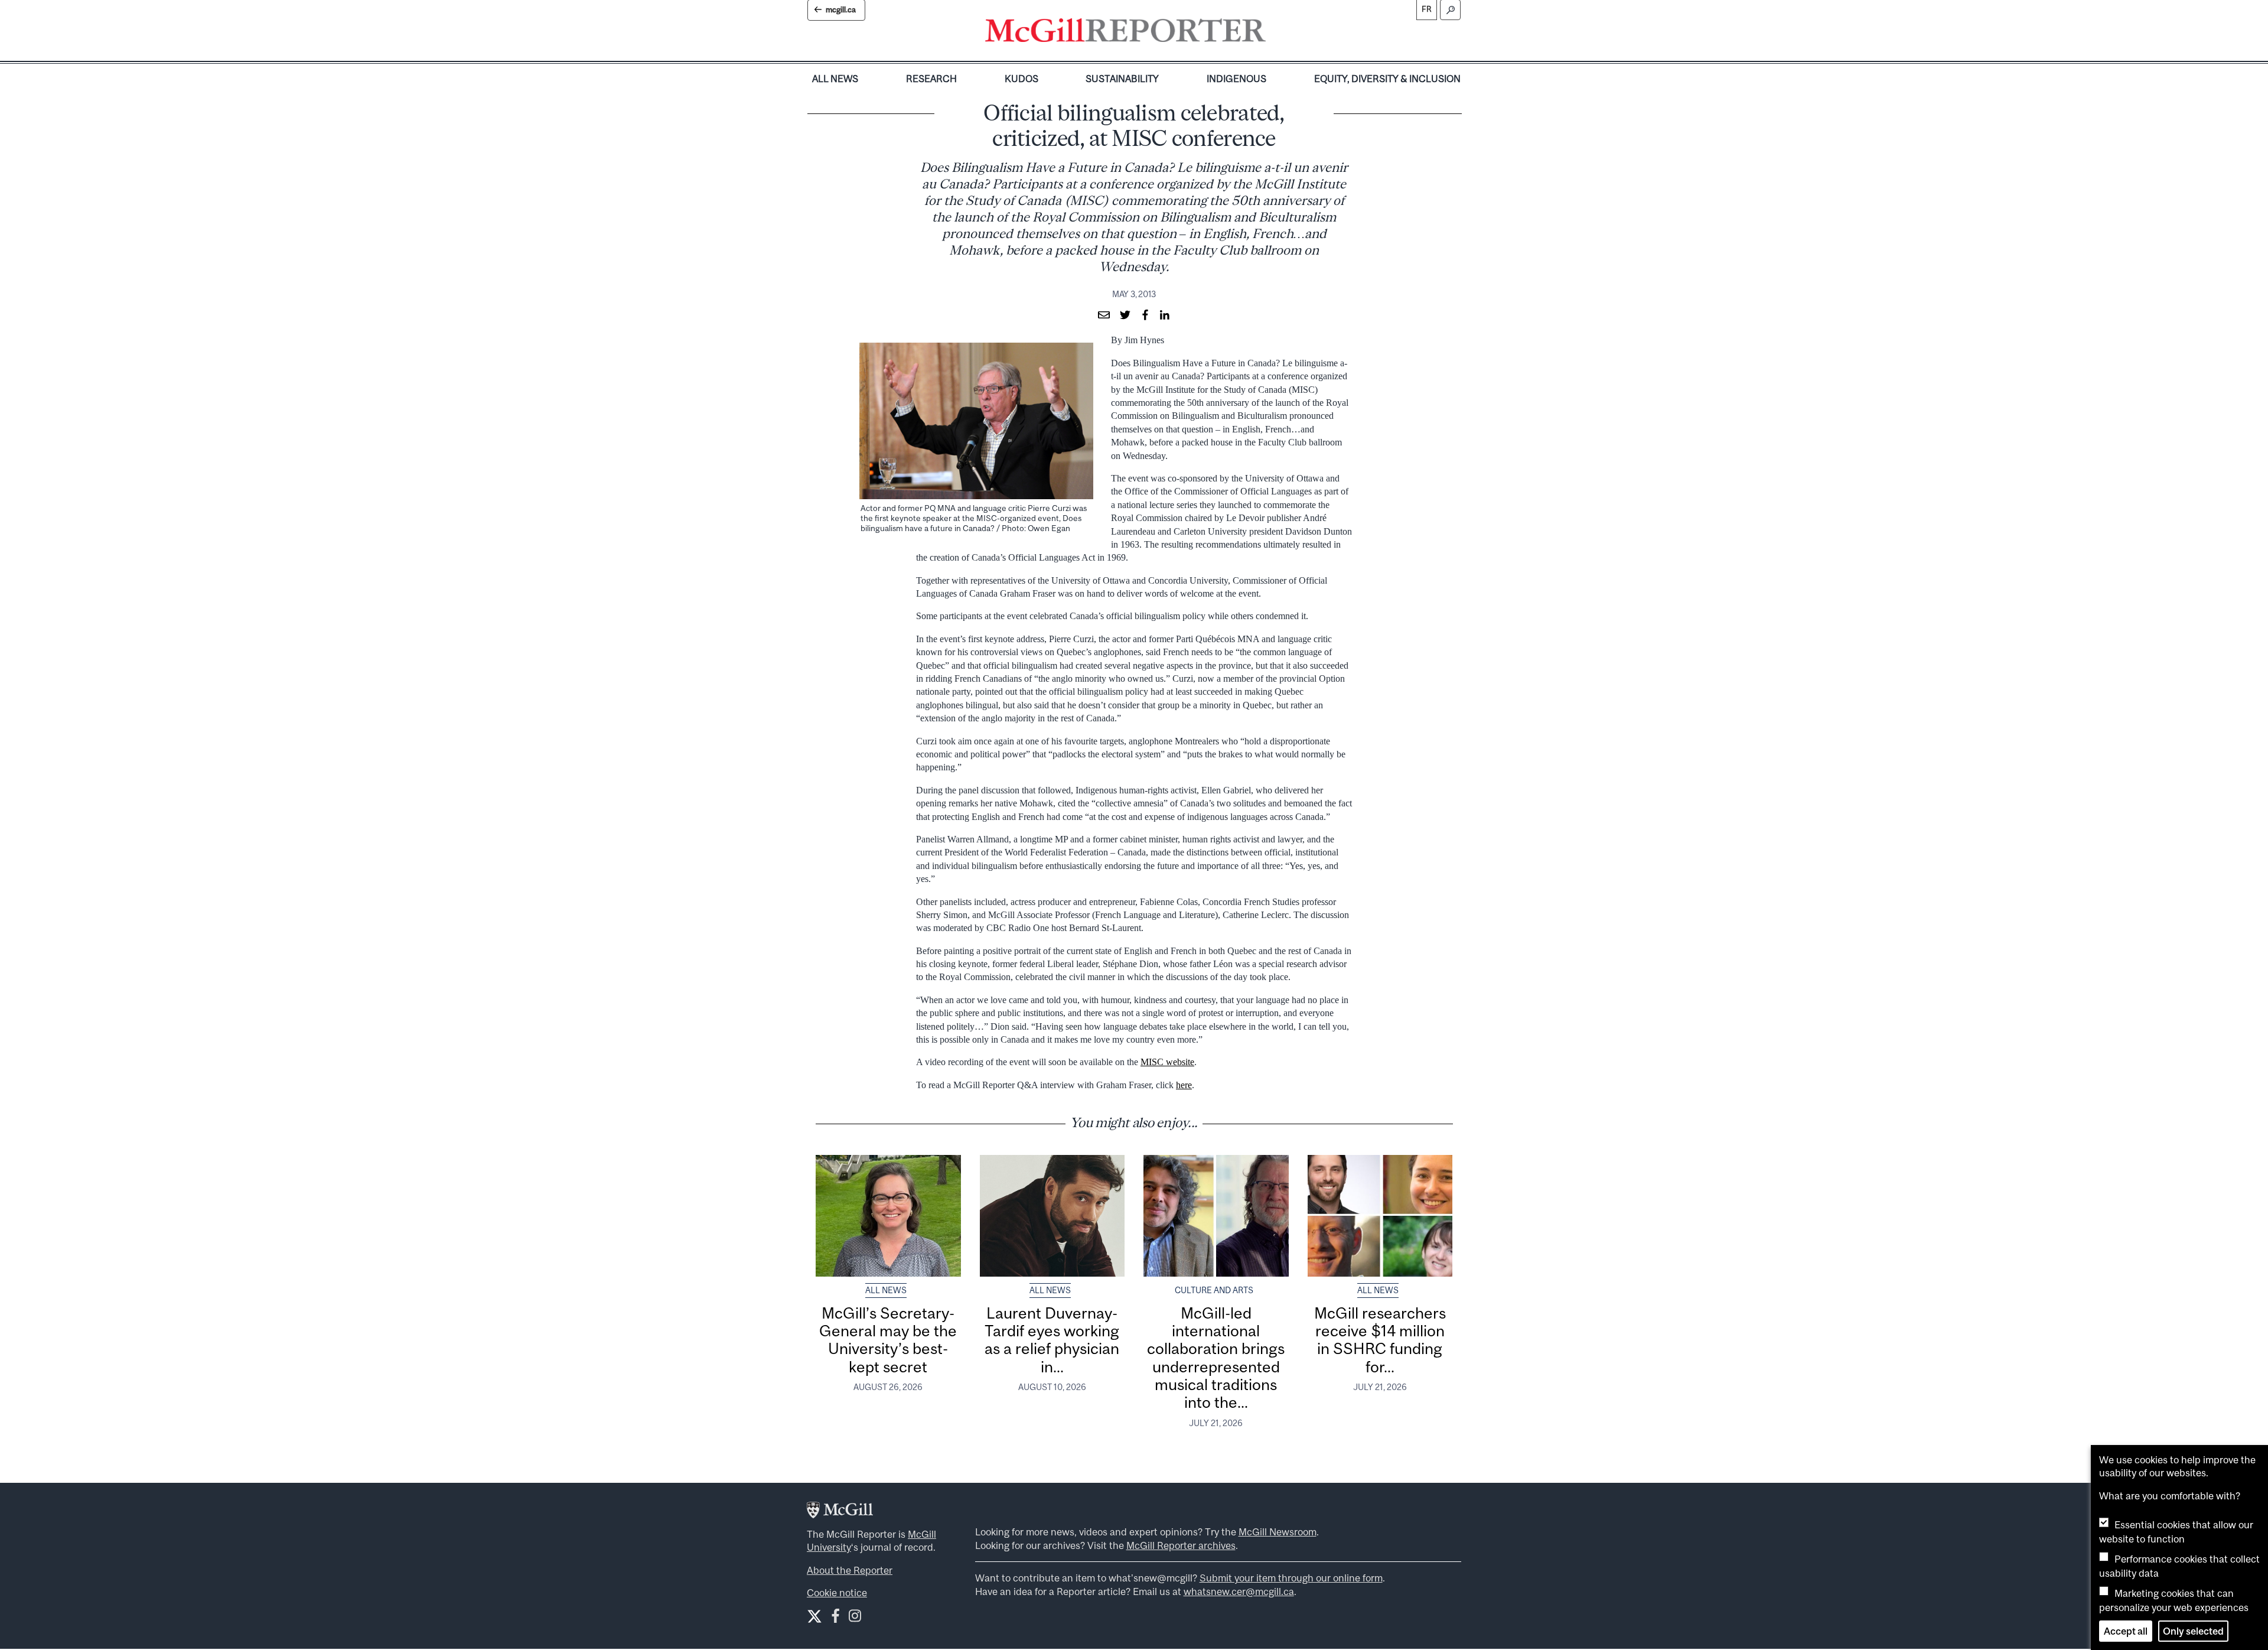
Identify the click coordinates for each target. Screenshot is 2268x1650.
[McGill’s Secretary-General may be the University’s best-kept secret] (888, 1216)
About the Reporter (850, 1570)
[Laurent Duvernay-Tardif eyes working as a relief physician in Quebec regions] (1052, 1216)
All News (835, 79)
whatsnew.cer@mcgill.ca (1239, 1592)
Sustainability (1122, 79)
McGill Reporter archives (1181, 1545)
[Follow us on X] (814, 1616)
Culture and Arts (1214, 1290)
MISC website (1167, 1062)
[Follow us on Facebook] (835, 1618)
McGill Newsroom (1278, 1532)
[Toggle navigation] (1276, 33)
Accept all (2126, 1631)
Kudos (1021, 79)
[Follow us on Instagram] (855, 1618)
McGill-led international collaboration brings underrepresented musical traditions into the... (1216, 1358)
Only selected (2193, 1631)
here (1184, 1085)
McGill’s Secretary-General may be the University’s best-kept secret (888, 1340)
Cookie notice (837, 1593)
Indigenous (1236, 79)
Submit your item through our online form (1291, 1578)
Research (931, 79)
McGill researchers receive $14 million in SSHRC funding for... (1380, 1340)
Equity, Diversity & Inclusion (1387, 79)
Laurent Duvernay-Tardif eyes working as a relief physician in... (1052, 1340)
